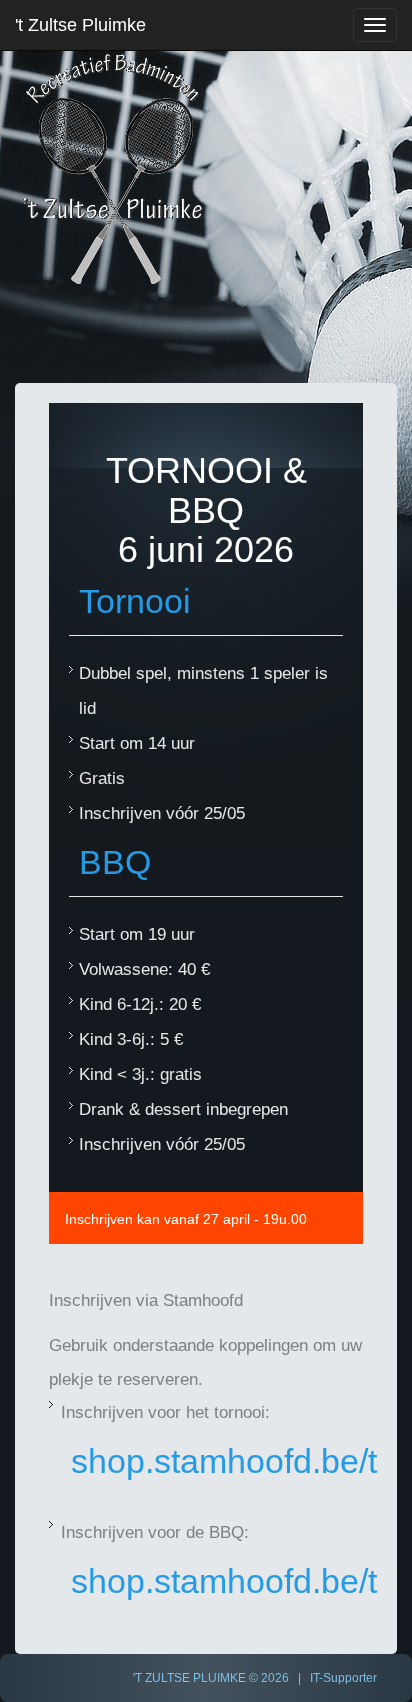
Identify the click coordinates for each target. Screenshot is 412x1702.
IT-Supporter (343, 1678)
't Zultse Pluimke (80, 25)
